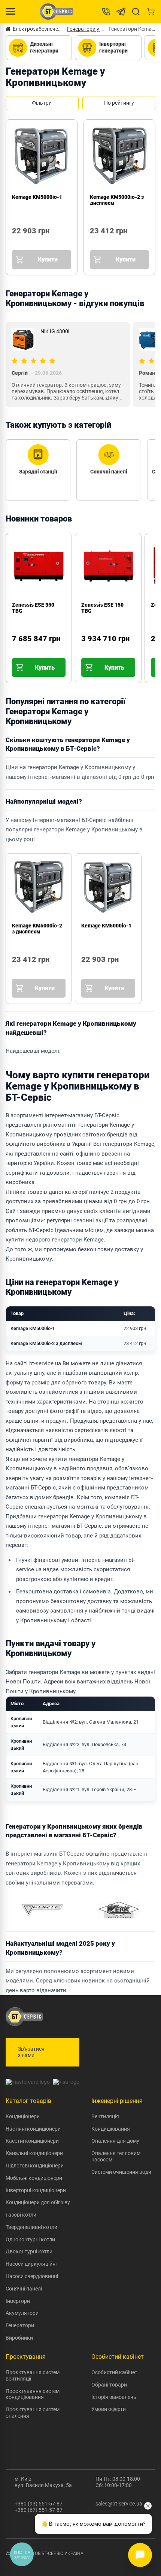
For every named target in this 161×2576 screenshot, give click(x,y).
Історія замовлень (114, 2397)
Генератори (20, 2325)
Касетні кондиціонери (32, 2141)
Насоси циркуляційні (31, 2264)
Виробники (19, 2338)
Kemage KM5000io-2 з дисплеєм (37, 929)
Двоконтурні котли (29, 2251)
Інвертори (18, 2301)
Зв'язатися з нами (31, 2052)
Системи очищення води (121, 2172)
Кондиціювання (111, 2129)
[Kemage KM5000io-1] (15, 241)
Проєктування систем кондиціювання (33, 2394)
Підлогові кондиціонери (35, 2166)
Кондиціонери (23, 2116)
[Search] (136, 12)
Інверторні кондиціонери (36, 2190)
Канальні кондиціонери (34, 2153)
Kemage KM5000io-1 (37, 197)
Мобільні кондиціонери (34, 2178)
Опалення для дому (115, 2141)
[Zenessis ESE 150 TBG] (89, 649)
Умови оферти (109, 2409)
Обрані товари (109, 2385)
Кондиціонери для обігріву (38, 2202)
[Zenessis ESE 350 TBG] (19, 649)
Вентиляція (105, 2116)
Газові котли (21, 2215)
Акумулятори (22, 2313)
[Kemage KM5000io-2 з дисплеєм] (93, 241)
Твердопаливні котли (31, 2227)
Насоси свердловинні (32, 2276)
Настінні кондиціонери (33, 2129)
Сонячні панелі (24, 2289)
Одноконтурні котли (30, 2239)
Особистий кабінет (114, 2372)
